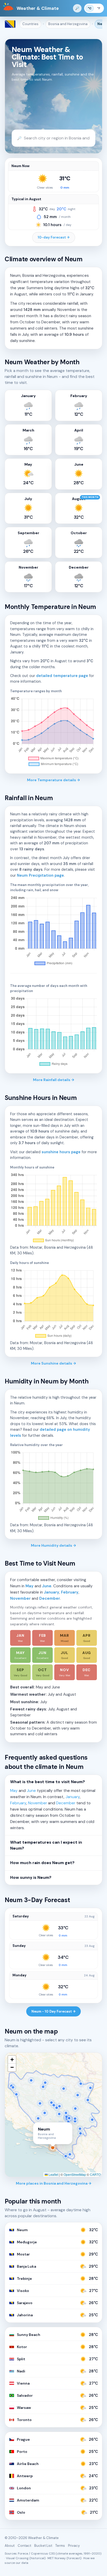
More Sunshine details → (53, 1363)
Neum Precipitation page (40, 875)
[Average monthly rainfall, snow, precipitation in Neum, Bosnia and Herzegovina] (53, 931)
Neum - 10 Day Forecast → (53, 2011)
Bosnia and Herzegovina (68, 24)
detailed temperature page (62, 676)
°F (99, 8)
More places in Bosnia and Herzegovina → (54, 2183)
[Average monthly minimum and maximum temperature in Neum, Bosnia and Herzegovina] (53, 732)
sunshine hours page (61, 1152)
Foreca (23, 2553)
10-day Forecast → (54, 237)
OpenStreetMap (75, 2174)
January (52, 1592)
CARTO (95, 2174)
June (47, 1586)
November (20, 1598)
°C (90, 8)
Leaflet (53, 2174)
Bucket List (43, 2546)
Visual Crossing (17, 2558)
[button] (12, 2060)
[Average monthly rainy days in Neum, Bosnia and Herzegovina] (53, 1032)
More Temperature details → (53, 780)
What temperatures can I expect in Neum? (46, 1845)
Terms (60, 2546)
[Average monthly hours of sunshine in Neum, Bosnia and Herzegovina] (53, 1208)
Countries (30, 24)
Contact (24, 2546)
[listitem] (20, 1638)
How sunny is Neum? (31, 1878)
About (10, 2546)
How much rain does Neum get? (42, 1863)
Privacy (74, 2546)
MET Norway (57, 2558)
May (29, 1586)
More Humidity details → (53, 1545)
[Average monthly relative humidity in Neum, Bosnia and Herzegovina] (53, 1486)
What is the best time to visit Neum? (48, 1782)
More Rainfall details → (54, 1080)
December (50, 1598)
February (70, 1592)
